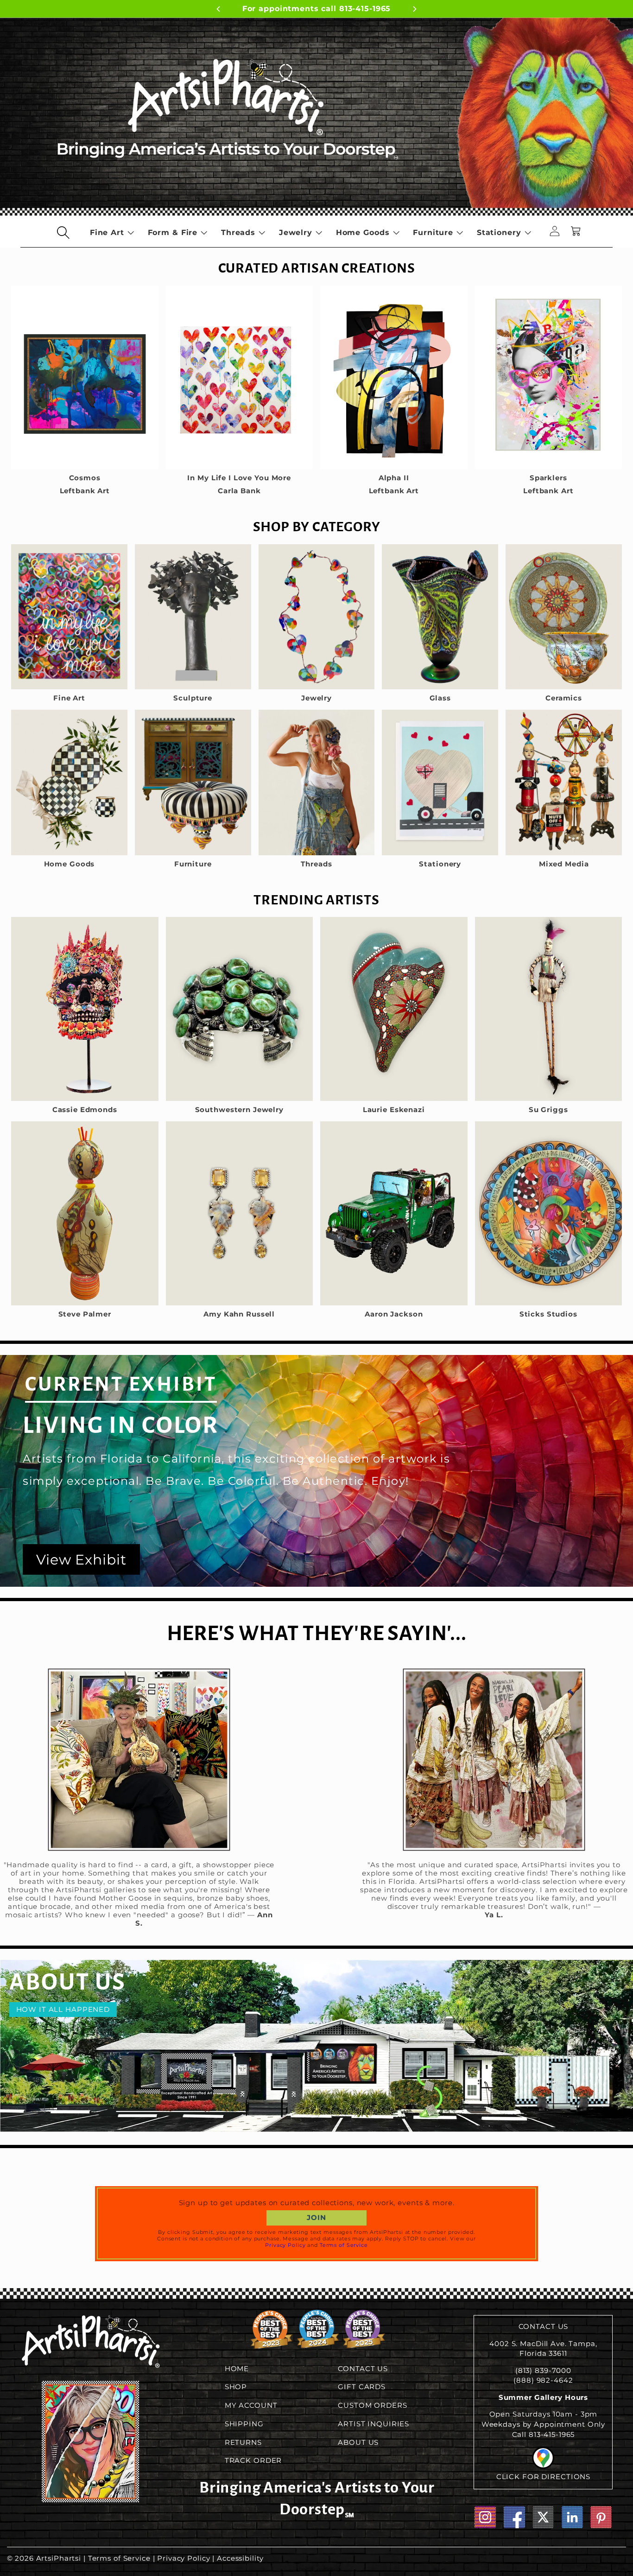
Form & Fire (173, 232)
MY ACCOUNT (251, 2405)
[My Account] (555, 232)
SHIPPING (244, 2424)
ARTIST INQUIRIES (373, 2424)
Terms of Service (344, 2245)
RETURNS (243, 2442)
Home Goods (363, 232)
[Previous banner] (177, 10)
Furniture (433, 232)
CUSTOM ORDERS (372, 2405)
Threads (238, 232)
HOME (237, 2369)
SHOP (236, 2387)
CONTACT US (363, 2369)
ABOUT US (358, 2442)
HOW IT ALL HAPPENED (63, 2010)
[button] (63, 232)
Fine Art (107, 232)
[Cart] (576, 232)
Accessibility (240, 2558)
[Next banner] (456, 10)
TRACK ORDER (253, 2461)
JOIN (316, 2218)
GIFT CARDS (362, 2387)
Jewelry (296, 232)
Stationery (499, 232)
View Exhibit (81, 1560)
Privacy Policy (285, 2245)
